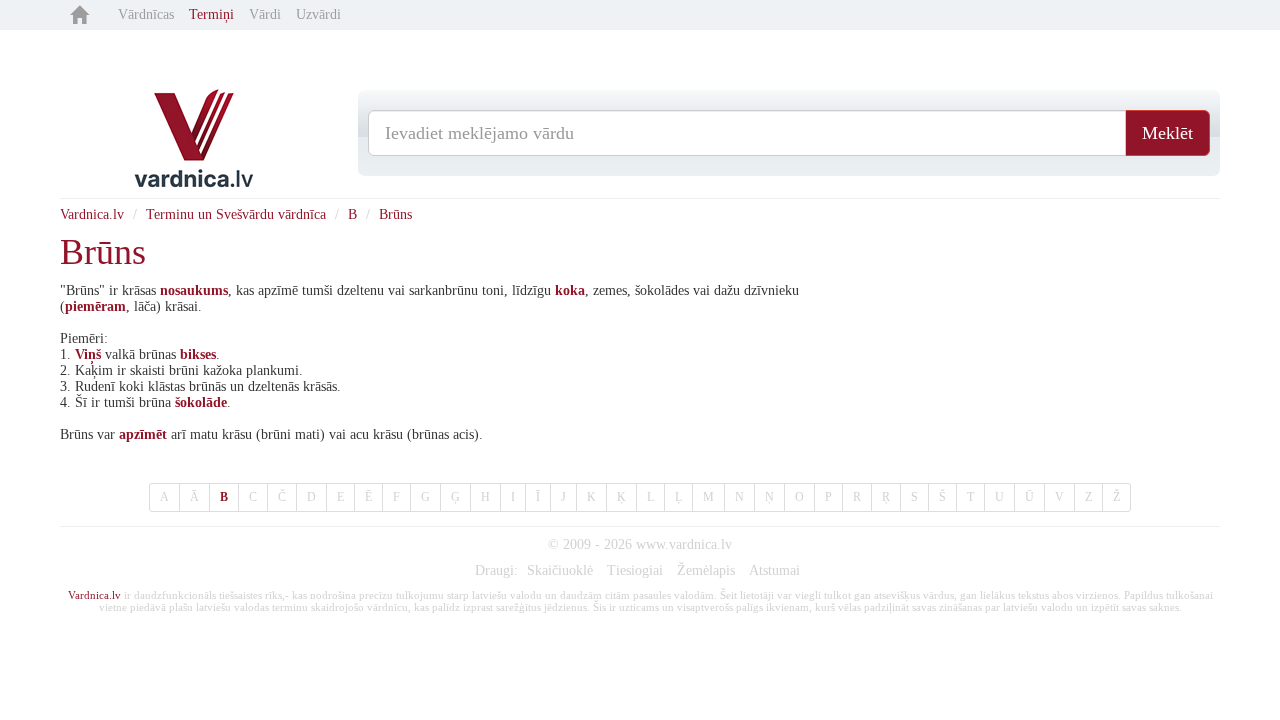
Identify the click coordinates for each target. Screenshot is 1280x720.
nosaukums (194, 290)
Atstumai (774, 570)
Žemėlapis (706, 570)
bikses (198, 354)
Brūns (395, 214)
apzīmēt (143, 434)
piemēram (95, 306)
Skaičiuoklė (560, 570)
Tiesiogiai (635, 570)
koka (570, 290)
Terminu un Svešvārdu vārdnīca (236, 214)
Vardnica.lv (92, 214)
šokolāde (201, 402)
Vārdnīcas (146, 14)
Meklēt (1167, 133)
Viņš (88, 354)
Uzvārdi (318, 14)
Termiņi (211, 14)
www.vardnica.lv (684, 544)
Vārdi (265, 14)
